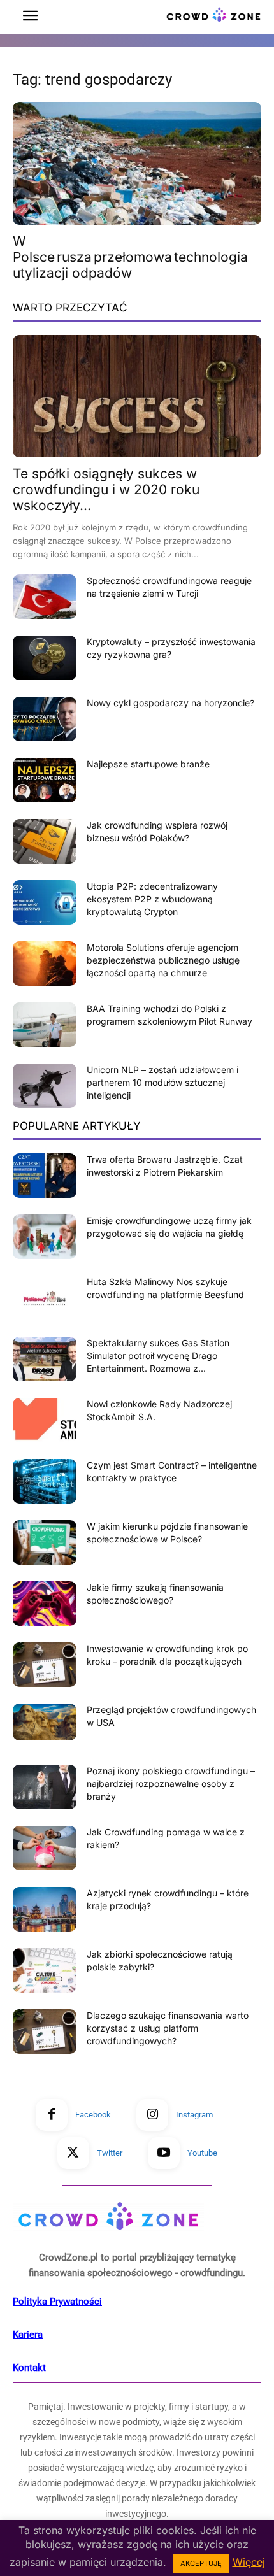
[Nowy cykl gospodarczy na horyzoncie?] (45, 719)
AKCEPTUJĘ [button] (201, 2563)
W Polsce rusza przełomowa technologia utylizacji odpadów (130, 257)
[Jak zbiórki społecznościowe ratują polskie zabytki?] (45, 1970)
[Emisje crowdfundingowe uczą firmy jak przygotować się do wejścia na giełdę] (45, 1237)
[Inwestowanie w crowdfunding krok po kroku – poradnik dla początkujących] (45, 1665)
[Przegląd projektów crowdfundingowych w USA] (45, 1722)
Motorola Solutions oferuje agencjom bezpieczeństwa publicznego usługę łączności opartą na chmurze (163, 960)
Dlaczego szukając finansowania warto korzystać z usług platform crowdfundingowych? (168, 2028)
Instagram (194, 2115)
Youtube (202, 2153)
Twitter (110, 2153)
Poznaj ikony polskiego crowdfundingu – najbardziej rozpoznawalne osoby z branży (171, 1783)
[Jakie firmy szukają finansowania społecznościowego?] (45, 1604)
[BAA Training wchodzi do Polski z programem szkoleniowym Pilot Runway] (45, 1025)
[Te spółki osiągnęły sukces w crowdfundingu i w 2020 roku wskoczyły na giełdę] (137, 396)
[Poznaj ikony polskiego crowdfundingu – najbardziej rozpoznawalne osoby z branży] (45, 1787)
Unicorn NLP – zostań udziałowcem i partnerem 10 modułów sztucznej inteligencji (162, 1082)
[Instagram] (152, 2115)
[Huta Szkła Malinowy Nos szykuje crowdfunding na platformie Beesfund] (45, 1298)
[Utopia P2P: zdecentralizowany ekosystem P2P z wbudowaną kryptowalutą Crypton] (45, 902)
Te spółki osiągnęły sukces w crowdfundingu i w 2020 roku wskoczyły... (106, 489)
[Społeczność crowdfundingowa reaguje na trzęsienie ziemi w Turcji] (45, 597)
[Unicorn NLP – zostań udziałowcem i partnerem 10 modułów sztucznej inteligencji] (45, 1086)
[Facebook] (52, 2115)
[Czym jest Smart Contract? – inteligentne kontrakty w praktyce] (45, 1481)
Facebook (93, 2115)
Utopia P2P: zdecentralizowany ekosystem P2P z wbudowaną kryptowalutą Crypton (152, 899)
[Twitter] (73, 2153)
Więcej (249, 2562)
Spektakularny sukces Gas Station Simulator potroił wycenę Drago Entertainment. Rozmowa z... (158, 1356)
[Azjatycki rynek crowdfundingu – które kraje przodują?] (45, 1909)
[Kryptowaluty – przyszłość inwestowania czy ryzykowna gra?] (45, 658)
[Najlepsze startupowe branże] (45, 780)
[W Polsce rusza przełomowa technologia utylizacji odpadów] (137, 163)
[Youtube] (164, 2153)
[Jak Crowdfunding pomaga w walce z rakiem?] (45, 1848)
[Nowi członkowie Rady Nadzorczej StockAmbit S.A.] (45, 1420)
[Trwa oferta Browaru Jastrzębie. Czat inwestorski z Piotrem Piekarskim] (45, 1176)
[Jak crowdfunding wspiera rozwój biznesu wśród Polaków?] (45, 841)
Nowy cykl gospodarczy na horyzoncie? (170, 703)
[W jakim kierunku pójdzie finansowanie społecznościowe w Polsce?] (45, 1542)
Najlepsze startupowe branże (148, 764)
